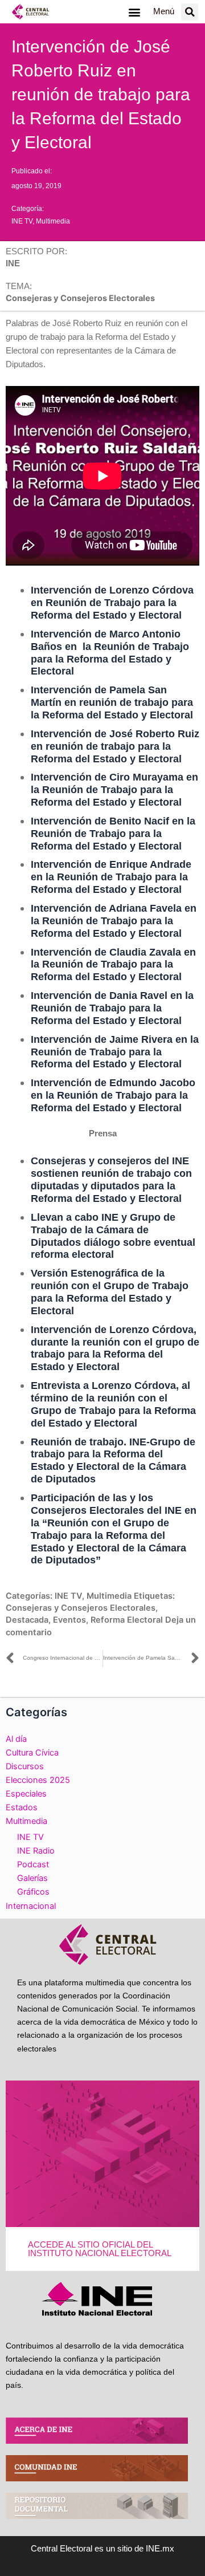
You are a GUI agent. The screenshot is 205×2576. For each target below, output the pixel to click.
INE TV (22, 221)
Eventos (69, 1620)
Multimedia (53, 221)
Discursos (25, 1766)
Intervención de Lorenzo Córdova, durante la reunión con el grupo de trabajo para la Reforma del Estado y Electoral (115, 1348)
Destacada (27, 1620)
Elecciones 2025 (38, 1780)
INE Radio (36, 1851)
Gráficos (33, 1892)
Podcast (33, 1864)
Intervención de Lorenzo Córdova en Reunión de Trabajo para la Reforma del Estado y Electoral (112, 602)
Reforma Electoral (127, 1620)
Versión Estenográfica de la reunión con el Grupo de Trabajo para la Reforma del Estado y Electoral (110, 1292)
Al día (16, 1739)
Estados (22, 1807)
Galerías (32, 1878)
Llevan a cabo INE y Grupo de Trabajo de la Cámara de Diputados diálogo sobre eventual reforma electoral (113, 1236)
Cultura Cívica (32, 1753)
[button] (134, 12)
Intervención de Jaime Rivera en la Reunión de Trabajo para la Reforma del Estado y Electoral (115, 1052)
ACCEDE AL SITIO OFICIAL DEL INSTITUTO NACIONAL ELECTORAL (100, 2249)
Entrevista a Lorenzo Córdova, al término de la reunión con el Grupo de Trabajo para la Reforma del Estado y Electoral (113, 1404)
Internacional (31, 1906)
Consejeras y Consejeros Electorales (81, 1608)
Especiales (26, 1794)
